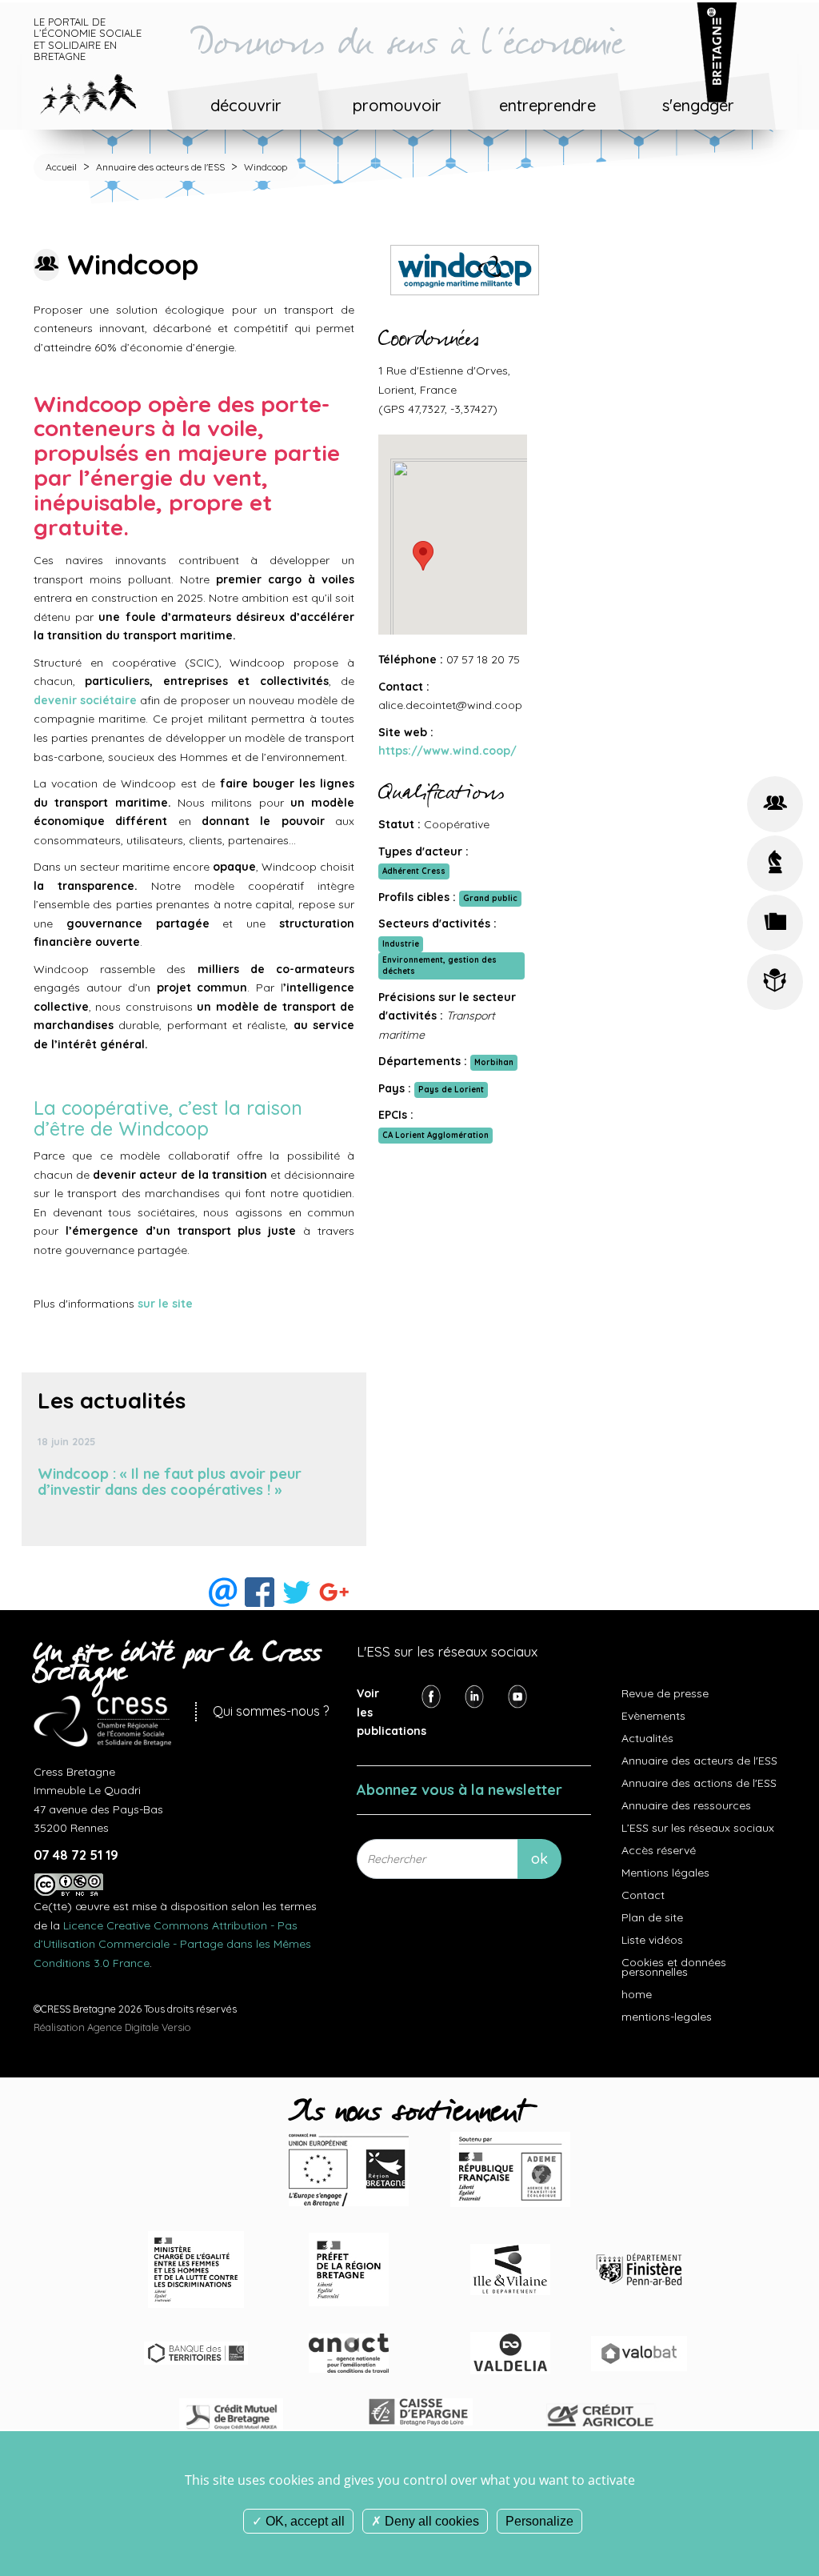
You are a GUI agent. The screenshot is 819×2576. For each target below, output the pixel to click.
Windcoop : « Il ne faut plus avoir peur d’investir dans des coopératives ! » (170, 1482)
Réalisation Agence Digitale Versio (112, 2027)
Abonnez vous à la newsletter (459, 1790)
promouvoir (397, 105)
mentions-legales (667, 2017)
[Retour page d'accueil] (100, 91)
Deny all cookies (430, 2521)
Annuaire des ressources (686, 1805)
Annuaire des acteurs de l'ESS (160, 167)
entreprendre (547, 105)
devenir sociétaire (85, 700)
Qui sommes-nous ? (271, 1711)
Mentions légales (665, 1873)
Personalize (539, 2521)
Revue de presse (665, 1693)
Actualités (647, 1738)
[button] (423, 556)
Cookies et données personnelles (674, 1967)
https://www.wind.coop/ (447, 751)
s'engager (698, 105)
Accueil (61, 167)
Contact (643, 1895)
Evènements (653, 1716)
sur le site (165, 1304)
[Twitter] (474, 1696)
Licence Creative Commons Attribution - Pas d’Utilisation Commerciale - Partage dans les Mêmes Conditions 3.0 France (172, 1944)
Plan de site (652, 1917)
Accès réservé (659, 1850)
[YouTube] (517, 1696)
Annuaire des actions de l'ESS (699, 1783)
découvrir (246, 105)
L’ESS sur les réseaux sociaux (698, 1828)
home (637, 1994)
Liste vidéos (652, 1940)
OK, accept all (304, 2521)
